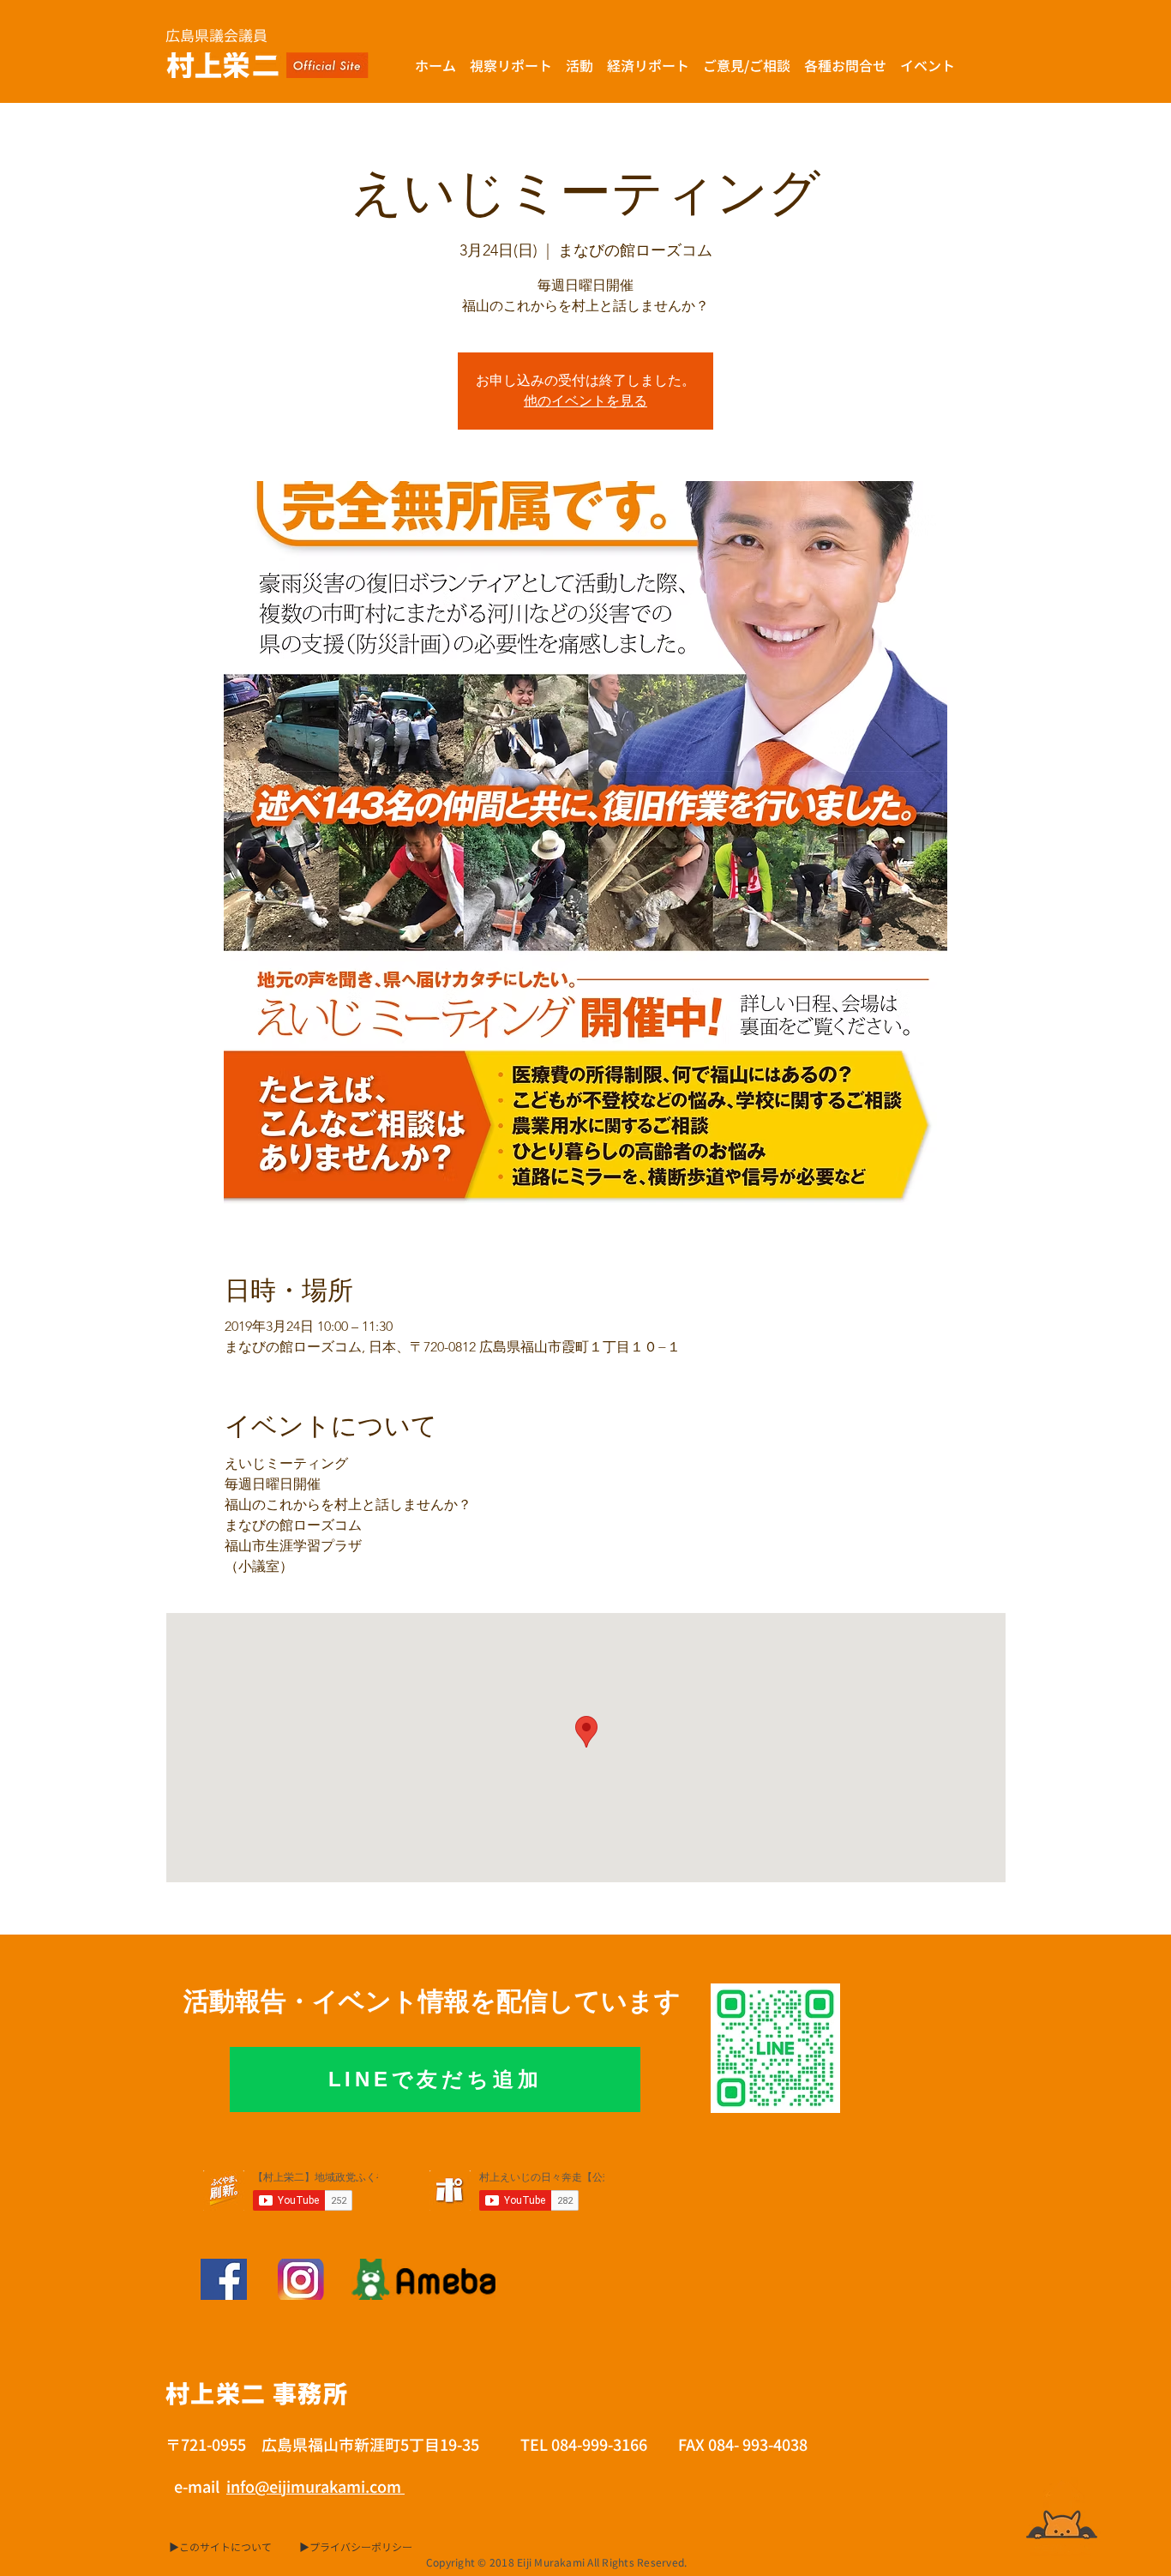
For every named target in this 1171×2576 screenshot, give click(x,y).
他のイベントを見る (585, 401)
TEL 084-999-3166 (584, 2445)
